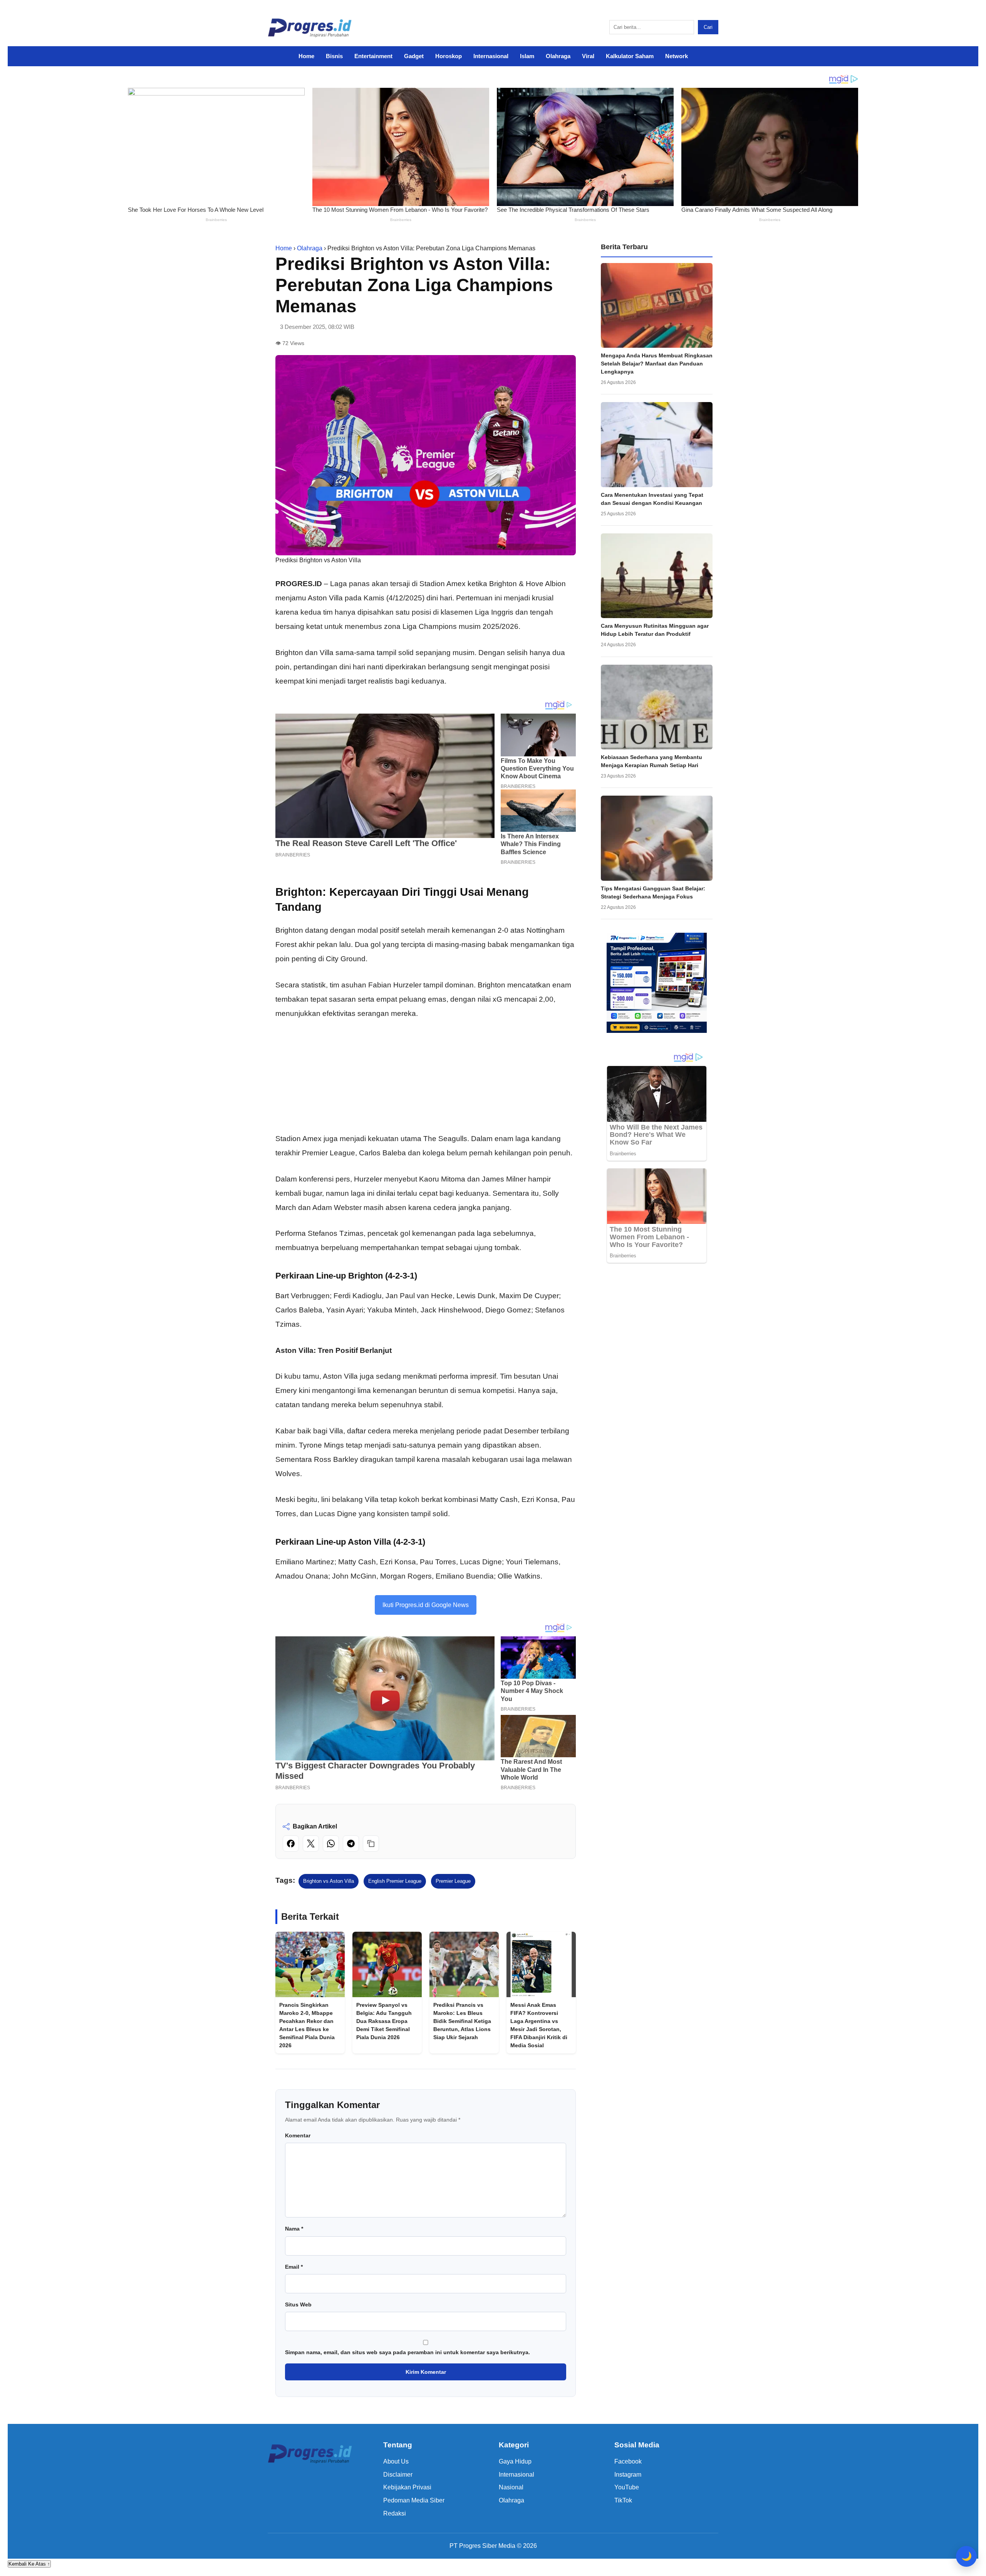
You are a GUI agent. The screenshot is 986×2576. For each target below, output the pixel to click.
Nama (294, 2229)
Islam (527, 56)
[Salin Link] (371, 1844)
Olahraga (558, 56)
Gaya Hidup (515, 2461)
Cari (708, 27)
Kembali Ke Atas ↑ (29, 2564)
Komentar (298, 2135)
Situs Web (298, 2304)
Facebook (628, 2461)
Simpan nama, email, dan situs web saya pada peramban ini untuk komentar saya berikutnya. (407, 2352)
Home (306, 56)
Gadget (414, 56)
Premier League (453, 1881)
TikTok (623, 2500)
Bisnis (334, 56)
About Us (396, 2461)
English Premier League (395, 1881)
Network (677, 56)
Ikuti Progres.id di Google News (426, 1605)
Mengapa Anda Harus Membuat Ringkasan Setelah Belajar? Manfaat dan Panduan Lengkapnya (657, 364)
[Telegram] (351, 1844)
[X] (311, 1844)
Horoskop (449, 56)
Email (294, 2267)
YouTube (627, 2487)
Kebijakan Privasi (407, 2487)
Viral (588, 56)
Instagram (628, 2475)
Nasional (511, 2487)
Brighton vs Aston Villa (329, 1881)
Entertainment (373, 56)
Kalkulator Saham (630, 56)
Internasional (491, 56)
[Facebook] (291, 1844)
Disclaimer (398, 2475)
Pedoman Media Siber (414, 2500)
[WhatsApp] (331, 1844)
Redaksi (395, 2513)
